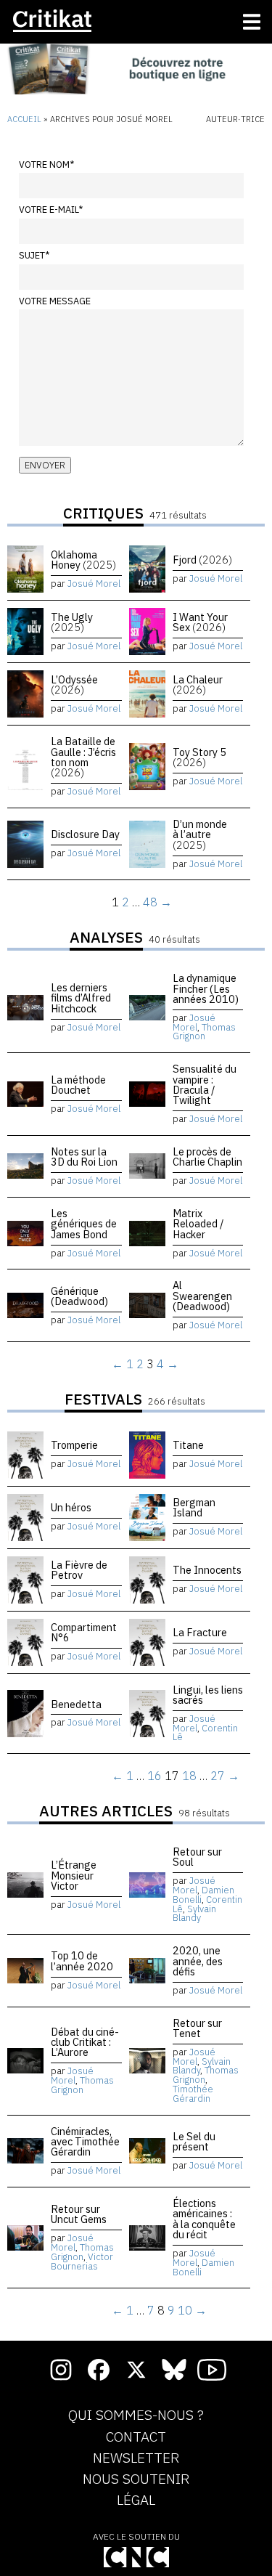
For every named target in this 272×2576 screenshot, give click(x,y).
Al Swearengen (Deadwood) (202, 1296)
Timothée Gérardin (193, 2094)
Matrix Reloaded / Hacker (198, 1224)
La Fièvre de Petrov (79, 1570)
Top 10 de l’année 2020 (82, 1961)
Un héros (71, 1507)
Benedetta (76, 1704)
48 (150, 902)
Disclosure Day (85, 834)
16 (154, 1776)
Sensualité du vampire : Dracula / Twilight (205, 1084)
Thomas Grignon (204, 1032)
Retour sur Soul (197, 1857)
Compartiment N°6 (84, 1632)
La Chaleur (198, 684)
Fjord (202, 560)
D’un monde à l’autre (200, 834)
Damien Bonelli (203, 1895)
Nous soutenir (136, 2479)
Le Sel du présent (194, 2141)
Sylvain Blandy (194, 1914)
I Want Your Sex (200, 622)
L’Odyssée (74, 684)
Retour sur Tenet (197, 2028)
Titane (188, 1445)
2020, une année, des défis (198, 1961)
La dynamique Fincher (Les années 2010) (206, 988)
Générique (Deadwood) (79, 1296)
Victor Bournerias (82, 2262)
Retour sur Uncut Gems (79, 2214)
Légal (136, 2500)
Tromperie (74, 1445)
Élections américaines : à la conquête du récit (204, 2219)
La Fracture (200, 1632)
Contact (136, 2437)
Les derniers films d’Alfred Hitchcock (81, 998)
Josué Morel (94, 584)
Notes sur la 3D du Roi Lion (84, 1157)
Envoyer (45, 465)
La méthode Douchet (78, 1085)
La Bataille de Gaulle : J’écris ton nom (83, 757)
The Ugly (72, 622)
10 (185, 2310)
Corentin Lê (205, 1733)
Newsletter (136, 2458)
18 (189, 1776)
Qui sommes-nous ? (136, 2415)
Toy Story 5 (199, 757)
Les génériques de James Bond (84, 1224)
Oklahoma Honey (83, 560)
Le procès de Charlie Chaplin (207, 1157)
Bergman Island (194, 1507)
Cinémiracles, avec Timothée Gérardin (85, 2142)
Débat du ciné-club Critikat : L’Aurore (85, 2042)
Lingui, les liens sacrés (208, 1695)
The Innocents (207, 1570)
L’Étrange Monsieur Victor (74, 1875)
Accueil (24, 119)
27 (218, 1776)
